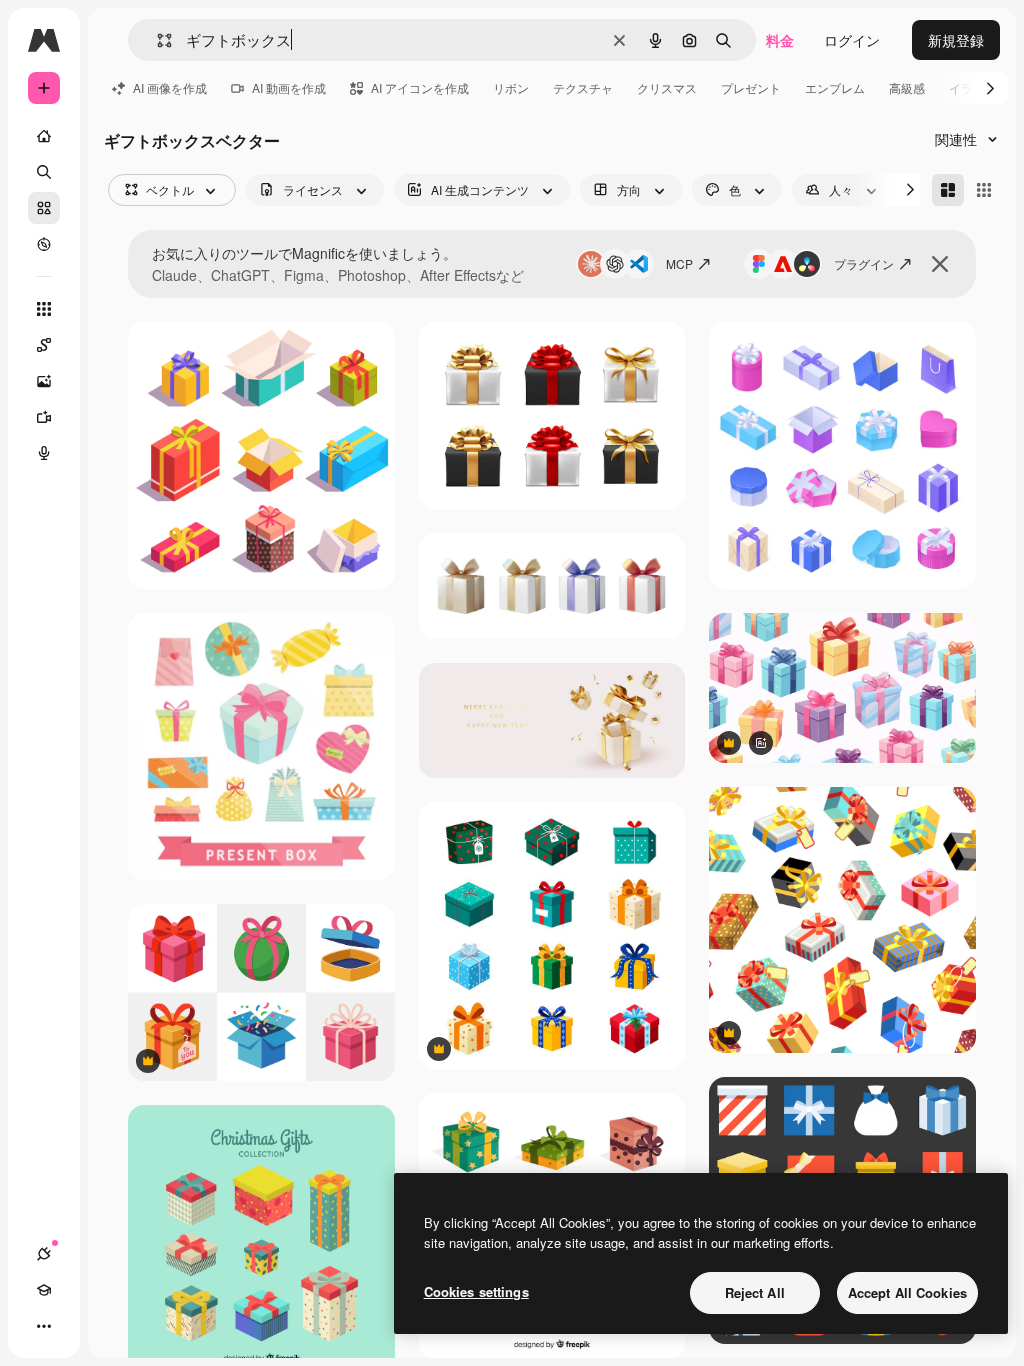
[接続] (44, 1254)
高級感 (907, 87)
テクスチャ (583, 87)
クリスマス (667, 87)
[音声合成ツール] (44, 453)
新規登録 (956, 40)
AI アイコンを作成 (420, 87)
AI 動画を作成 (289, 87)
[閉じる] (940, 264)
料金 (780, 40)
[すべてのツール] (44, 309)
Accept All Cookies (907, 1292)
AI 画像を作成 (170, 87)
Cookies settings (476, 1291)
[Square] (984, 190)
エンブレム (835, 87)
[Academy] (44, 1290)
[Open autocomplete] (156, 40)
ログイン (852, 40)
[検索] (44, 172)
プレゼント (751, 87)
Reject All (755, 1292)
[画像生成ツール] (44, 381)
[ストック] (44, 208)
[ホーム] (44, 136)
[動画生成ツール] (44, 417)
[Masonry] (948, 190)
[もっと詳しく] (44, 244)
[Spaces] (44, 345)
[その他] (44, 1326)
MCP (679, 263)
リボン (511, 87)
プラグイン (864, 263)
